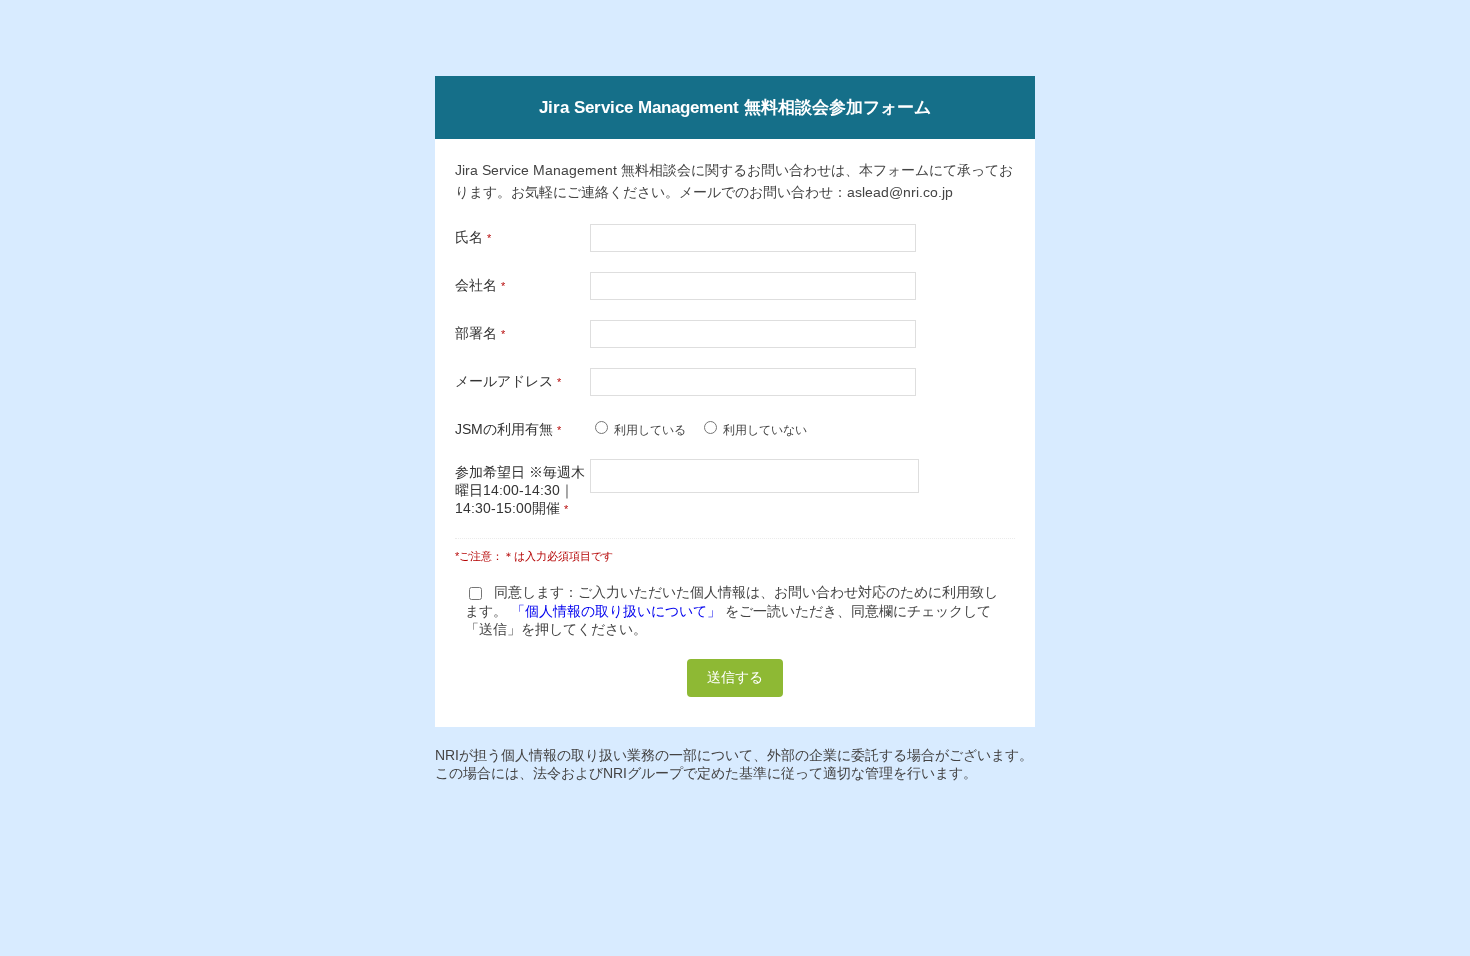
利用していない (765, 430)
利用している (650, 430)
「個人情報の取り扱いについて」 (616, 611)
